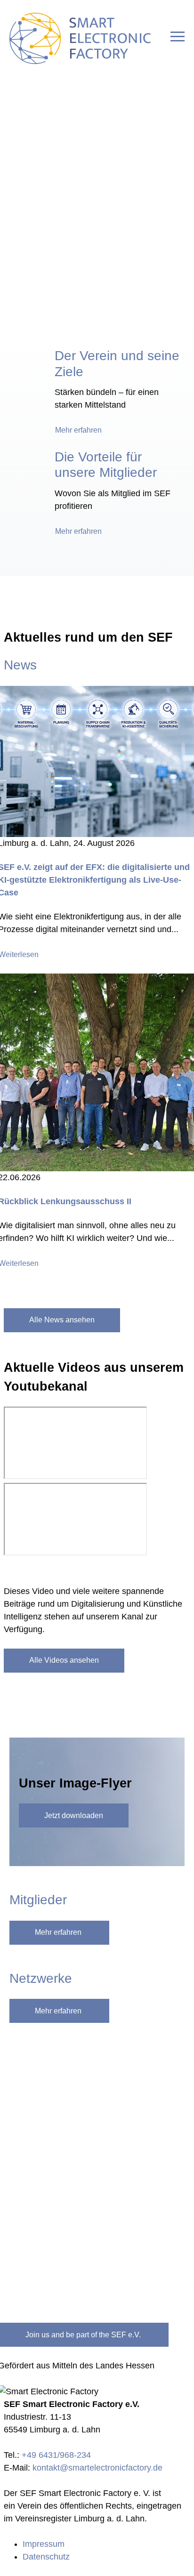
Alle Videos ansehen (64, 1660)
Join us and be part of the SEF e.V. (83, 2335)
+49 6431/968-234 (56, 2455)
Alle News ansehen (62, 1320)
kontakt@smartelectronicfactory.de (97, 2468)
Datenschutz (46, 2557)
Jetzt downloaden (74, 1815)
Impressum (44, 2544)
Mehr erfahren (78, 430)
